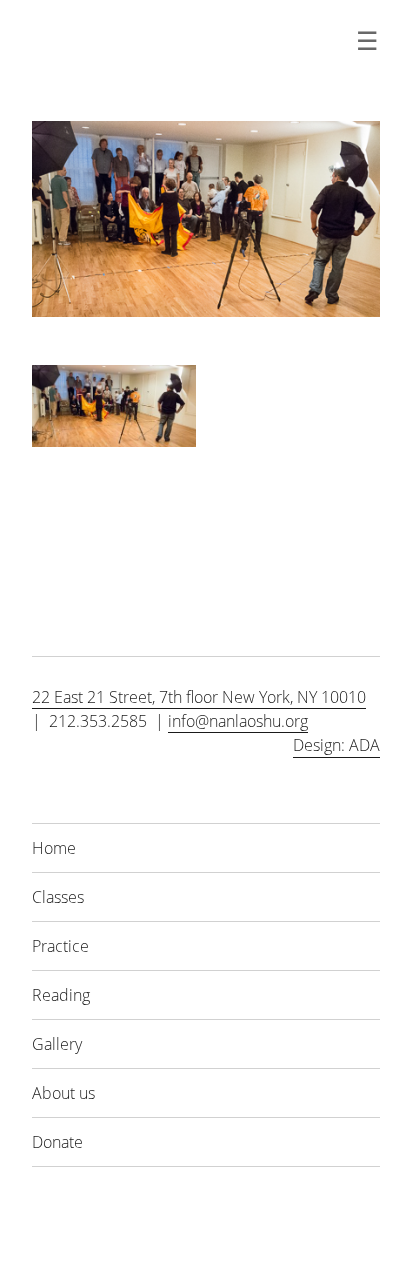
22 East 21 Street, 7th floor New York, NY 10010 (199, 697)
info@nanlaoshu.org (238, 721)
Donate (57, 1142)
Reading (61, 995)
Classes (58, 897)
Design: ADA (336, 745)
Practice (60, 946)
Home (54, 848)
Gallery (57, 1044)
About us (63, 1093)
